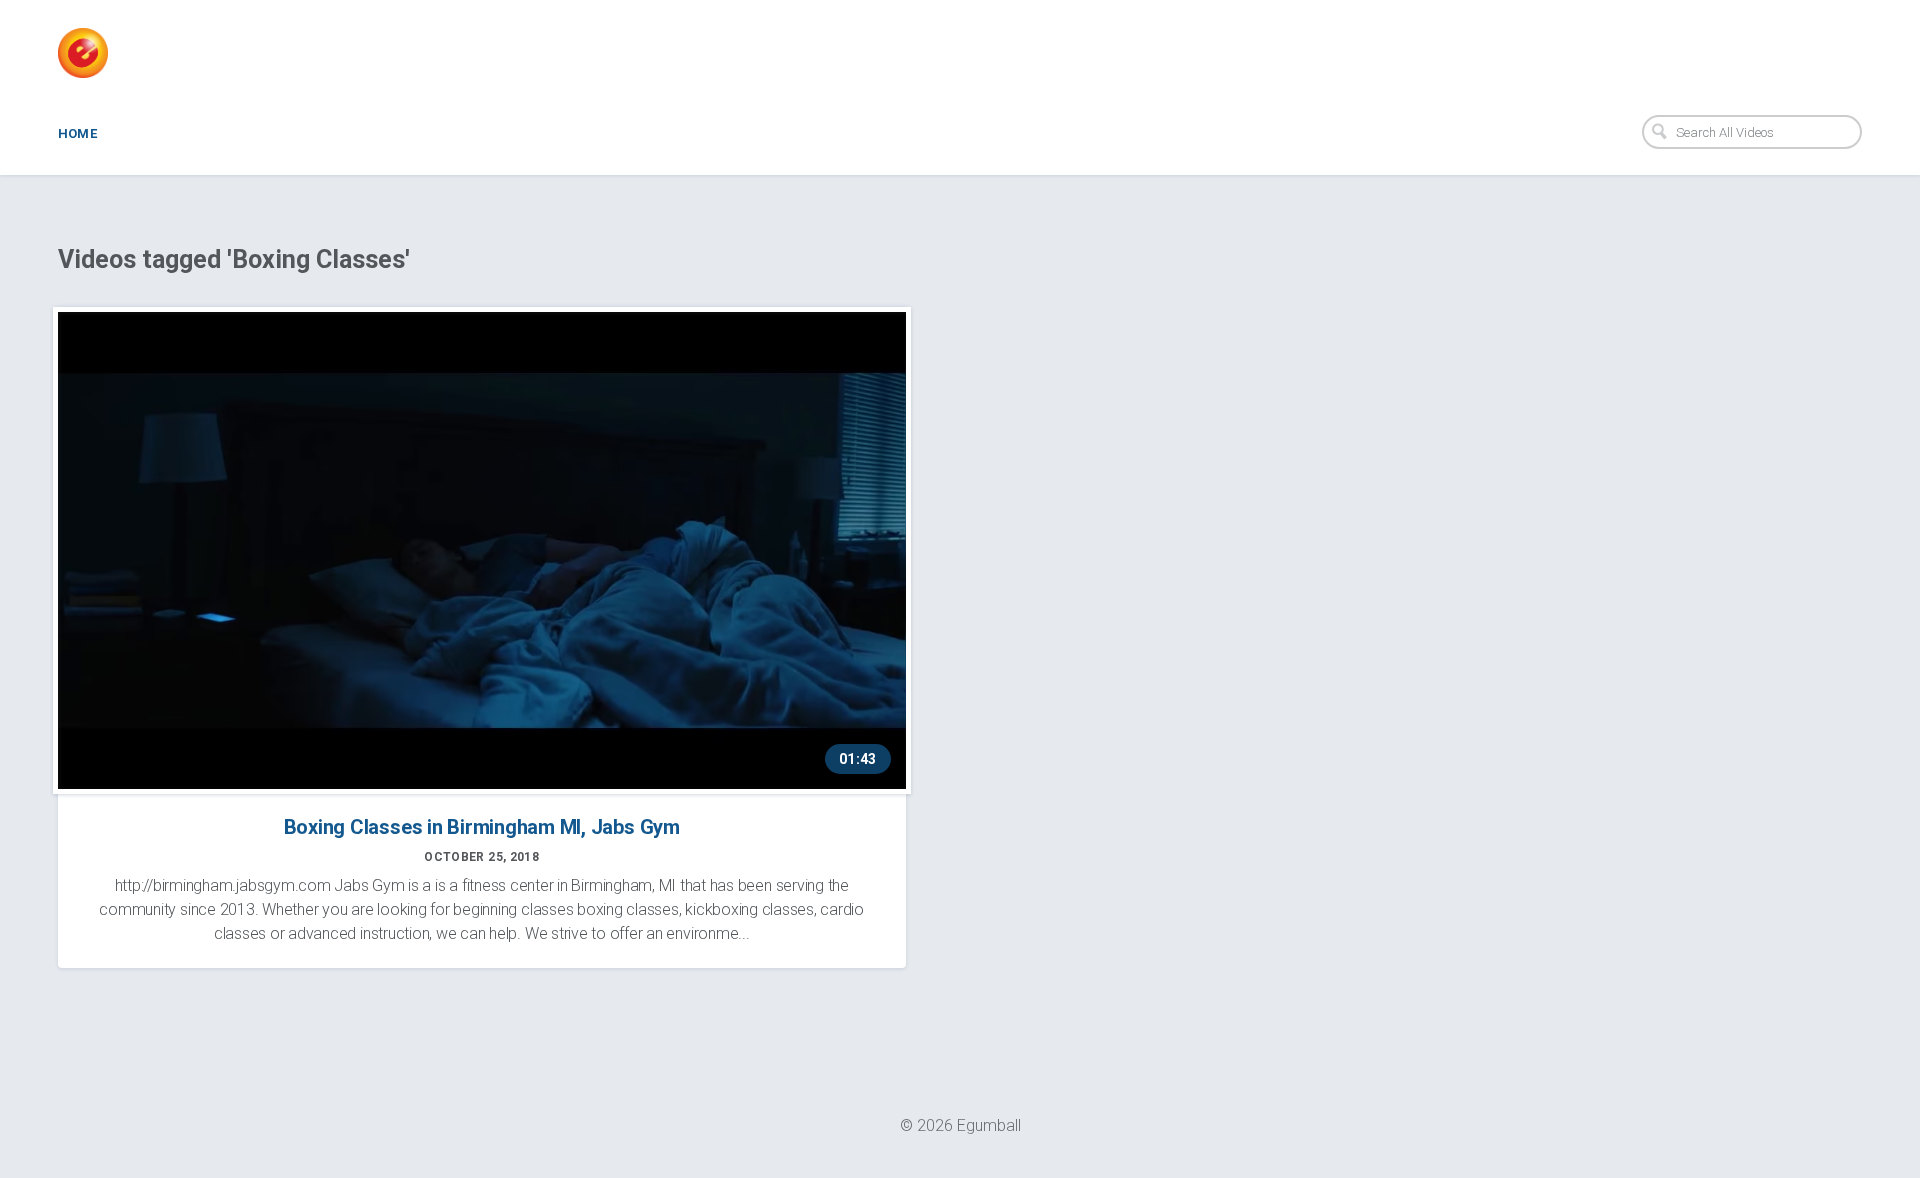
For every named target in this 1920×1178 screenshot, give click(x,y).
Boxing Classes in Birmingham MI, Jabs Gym (482, 827)
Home (78, 133)
